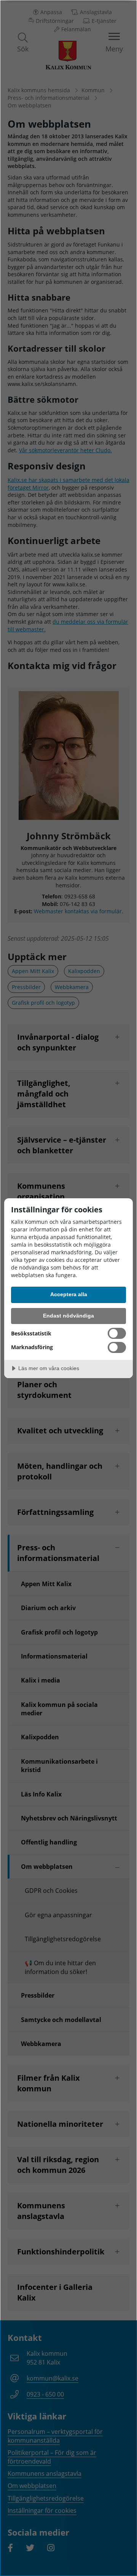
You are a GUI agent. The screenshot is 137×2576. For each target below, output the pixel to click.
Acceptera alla (69, 1294)
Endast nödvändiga (68, 1316)
